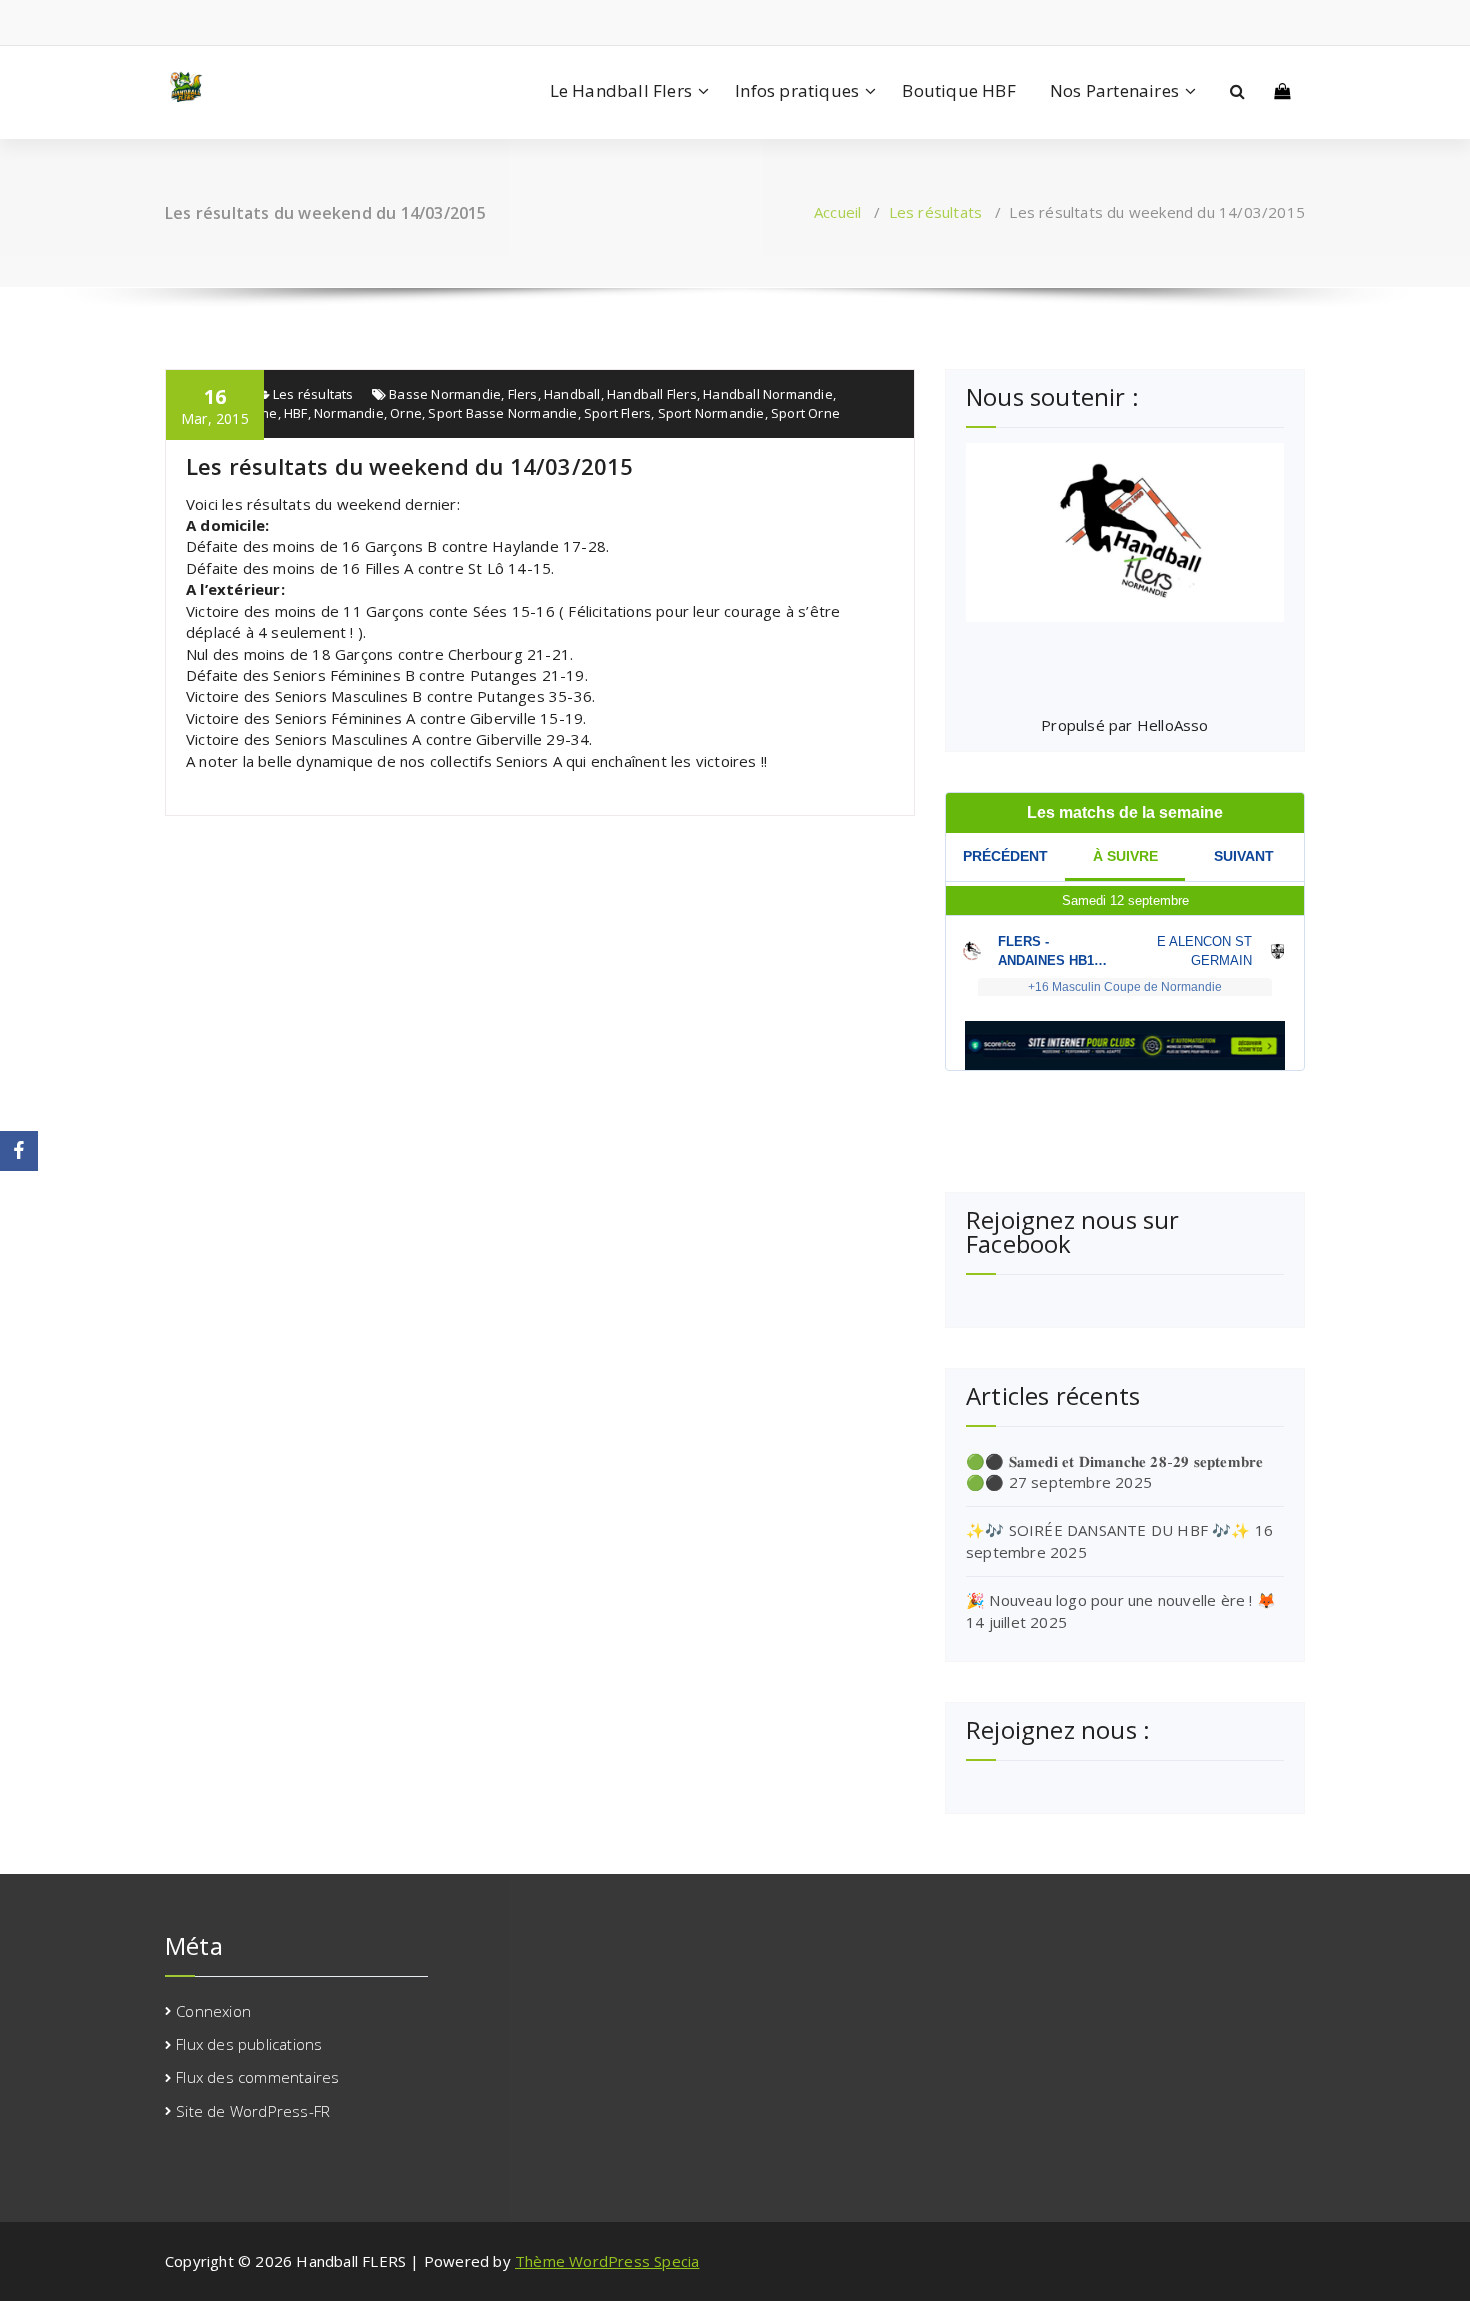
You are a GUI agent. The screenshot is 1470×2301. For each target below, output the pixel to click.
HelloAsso (1173, 725)
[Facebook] (19, 1151)
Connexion (213, 2011)
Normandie (349, 413)
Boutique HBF (958, 90)
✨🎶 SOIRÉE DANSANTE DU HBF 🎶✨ (1108, 1530)
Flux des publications (249, 2044)
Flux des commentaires (257, 2077)
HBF (296, 413)
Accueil (837, 212)
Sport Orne (805, 413)
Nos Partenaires (1114, 90)
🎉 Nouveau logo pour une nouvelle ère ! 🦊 (1121, 1600)
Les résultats (936, 212)
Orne (406, 413)
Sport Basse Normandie (502, 413)
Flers (523, 394)
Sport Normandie (711, 413)
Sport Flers (617, 413)
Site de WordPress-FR (253, 2111)
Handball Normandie (768, 394)
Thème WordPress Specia (607, 2261)
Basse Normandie (445, 394)
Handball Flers (652, 394)
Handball (572, 394)
